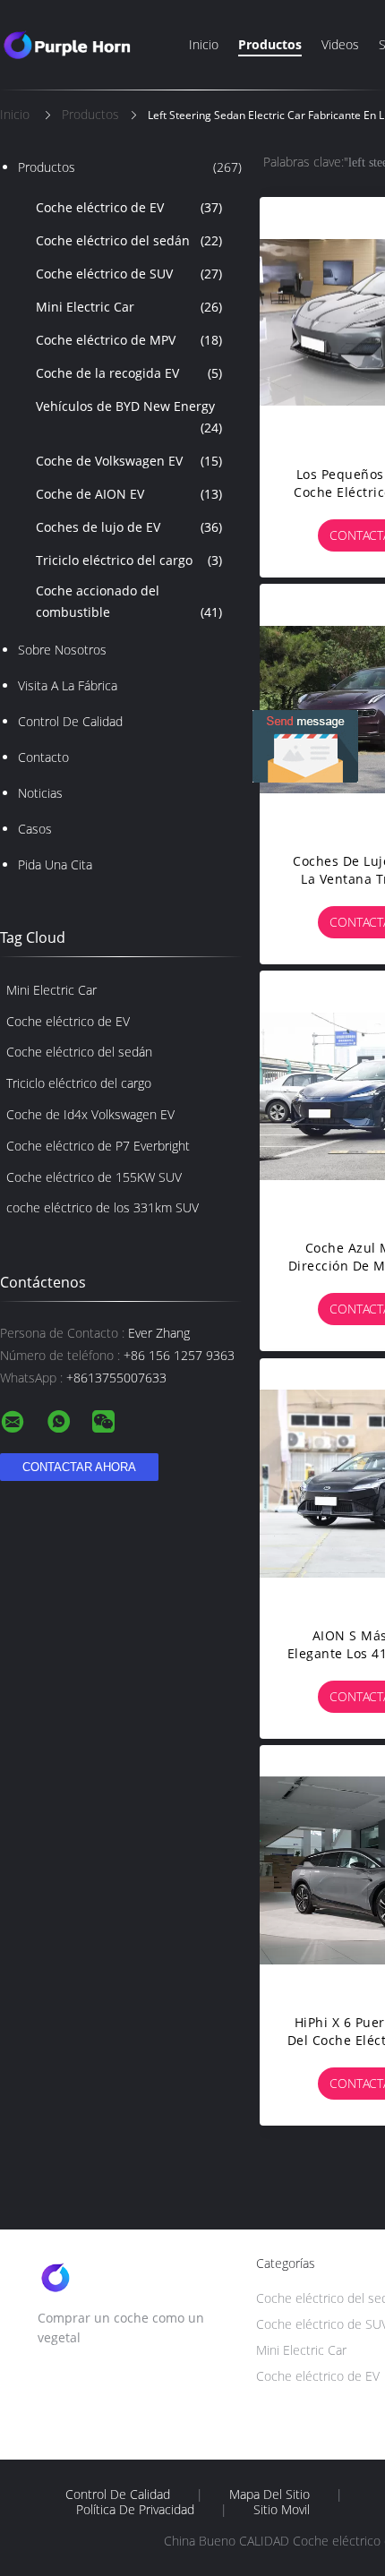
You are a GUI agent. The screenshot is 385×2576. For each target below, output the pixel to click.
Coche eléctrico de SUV (129, 274)
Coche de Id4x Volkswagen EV (90, 1114)
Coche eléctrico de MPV (129, 340)
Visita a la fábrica (68, 685)
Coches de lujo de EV (129, 527)
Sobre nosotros (62, 650)
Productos (270, 44)
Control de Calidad (70, 721)
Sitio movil (282, 2510)
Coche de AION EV (129, 494)
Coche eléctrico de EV (129, 207)
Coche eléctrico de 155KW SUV (94, 1177)
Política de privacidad (135, 2510)
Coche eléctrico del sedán (129, 240)
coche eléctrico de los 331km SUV (103, 1207)
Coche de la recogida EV (129, 373)
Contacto (43, 757)
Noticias (40, 793)
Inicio (204, 44)
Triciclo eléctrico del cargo (129, 560)
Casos (35, 829)
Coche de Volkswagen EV (129, 461)
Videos (340, 44)
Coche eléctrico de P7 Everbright (98, 1146)
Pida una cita (55, 864)
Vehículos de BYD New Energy (129, 417)
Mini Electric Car (129, 307)
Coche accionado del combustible (129, 601)
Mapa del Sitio (269, 2495)
